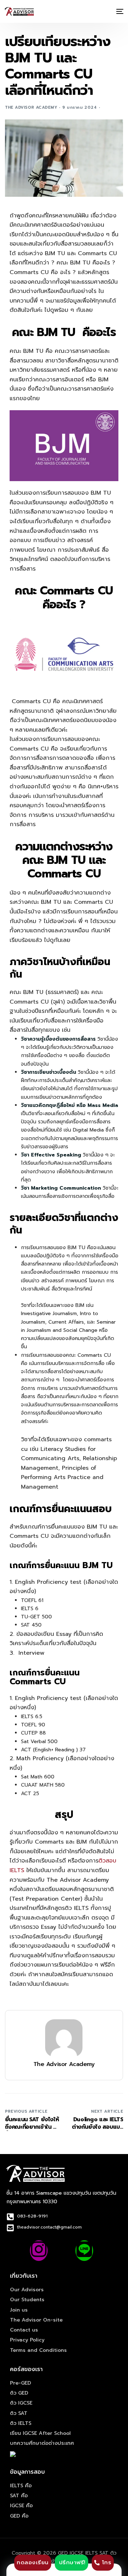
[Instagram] (39, 2251)
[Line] (84, 2251)
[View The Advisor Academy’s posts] (64, 2038)
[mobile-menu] (119, 11)
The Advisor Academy (31, 107)
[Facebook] (16, 2251)
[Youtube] (62, 2251)
